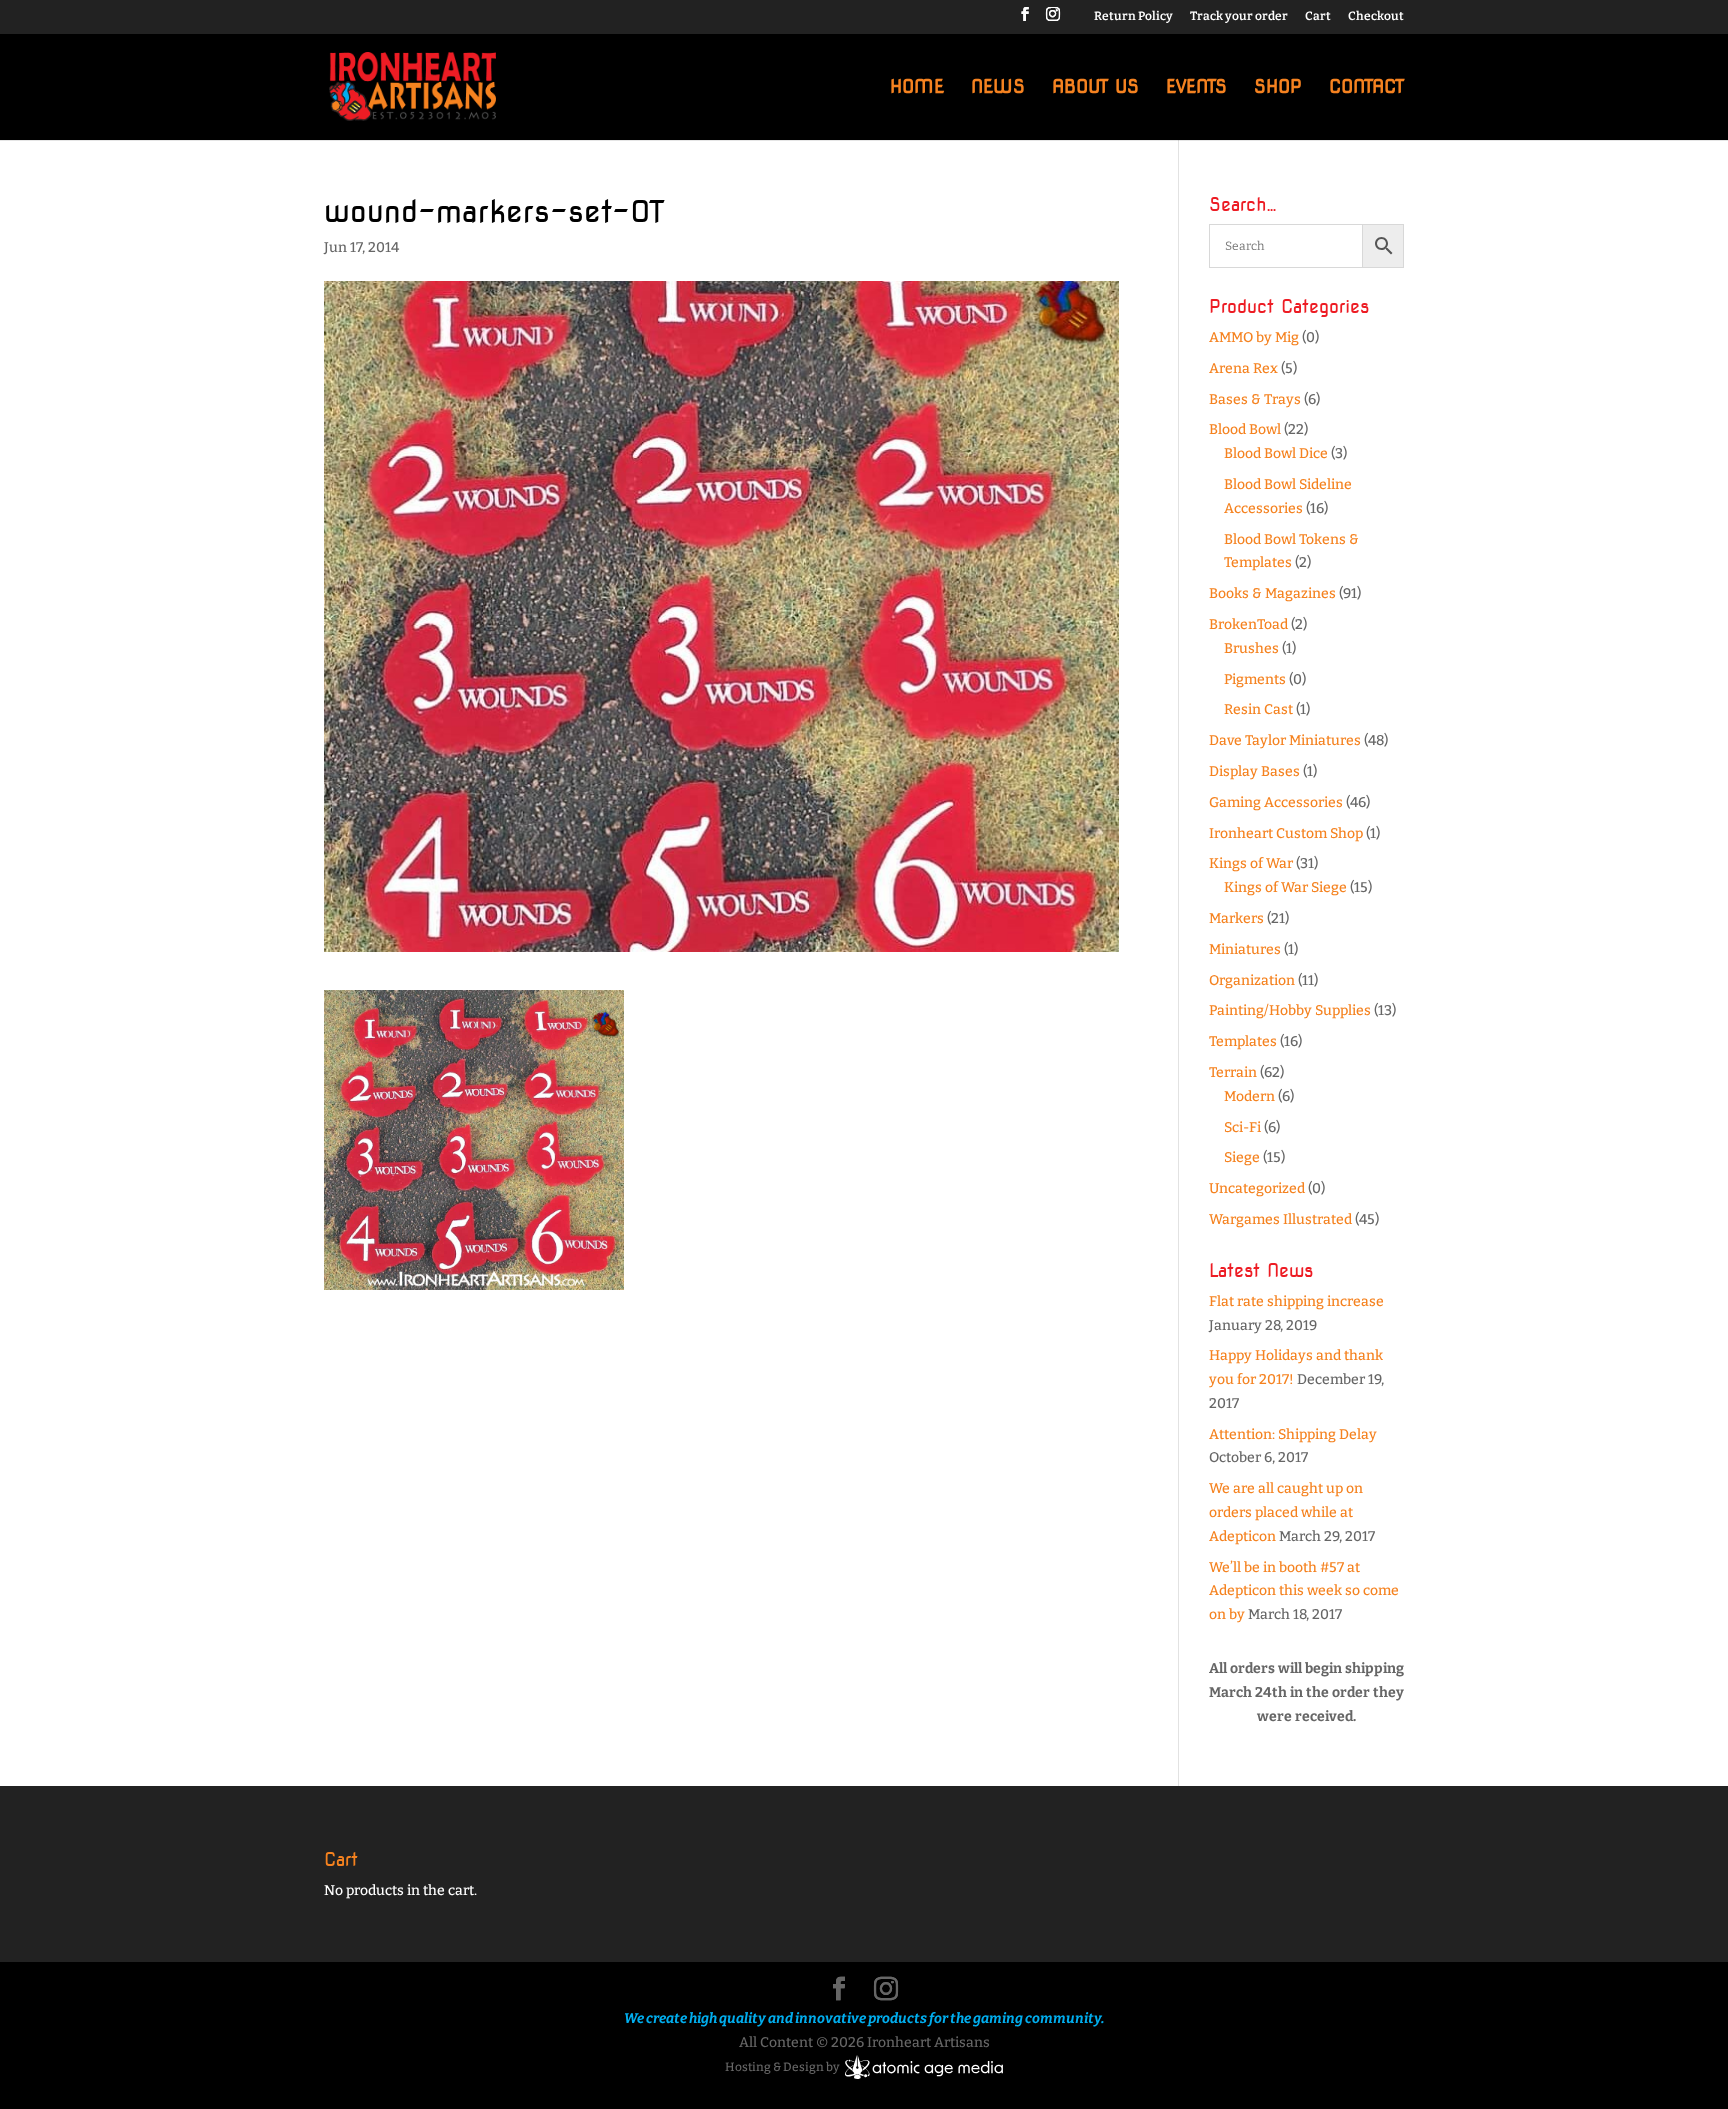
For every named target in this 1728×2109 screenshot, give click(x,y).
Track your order (1239, 16)
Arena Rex (1243, 368)
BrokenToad (1248, 624)
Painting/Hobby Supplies (1290, 1010)
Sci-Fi (1242, 1127)
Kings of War (1251, 863)
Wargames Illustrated (1280, 1219)
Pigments (1255, 679)
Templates (1243, 1041)
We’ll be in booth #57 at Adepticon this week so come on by (1304, 1591)
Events (1196, 88)
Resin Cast (1258, 709)
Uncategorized (1257, 1188)
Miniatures (1245, 949)
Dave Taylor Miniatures (1285, 740)
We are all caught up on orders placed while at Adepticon (1286, 1512)
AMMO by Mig (1254, 337)
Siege (1242, 1157)
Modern (1249, 1096)
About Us (1095, 88)
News (998, 88)
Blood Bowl (1245, 429)
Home (917, 88)
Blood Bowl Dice (1276, 453)
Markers (1236, 918)
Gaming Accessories (1276, 802)
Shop (1278, 88)
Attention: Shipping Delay (1293, 1434)
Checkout (1376, 16)
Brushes (1251, 648)
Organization (1252, 980)
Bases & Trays (1255, 399)
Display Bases (1254, 771)
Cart (1318, 16)
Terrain (1233, 1072)
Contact (1366, 88)
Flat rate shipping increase (1296, 1301)
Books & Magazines (1272, 593)
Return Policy (1133, 16)
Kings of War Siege (1285, 887)
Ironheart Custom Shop (1286, 833)
